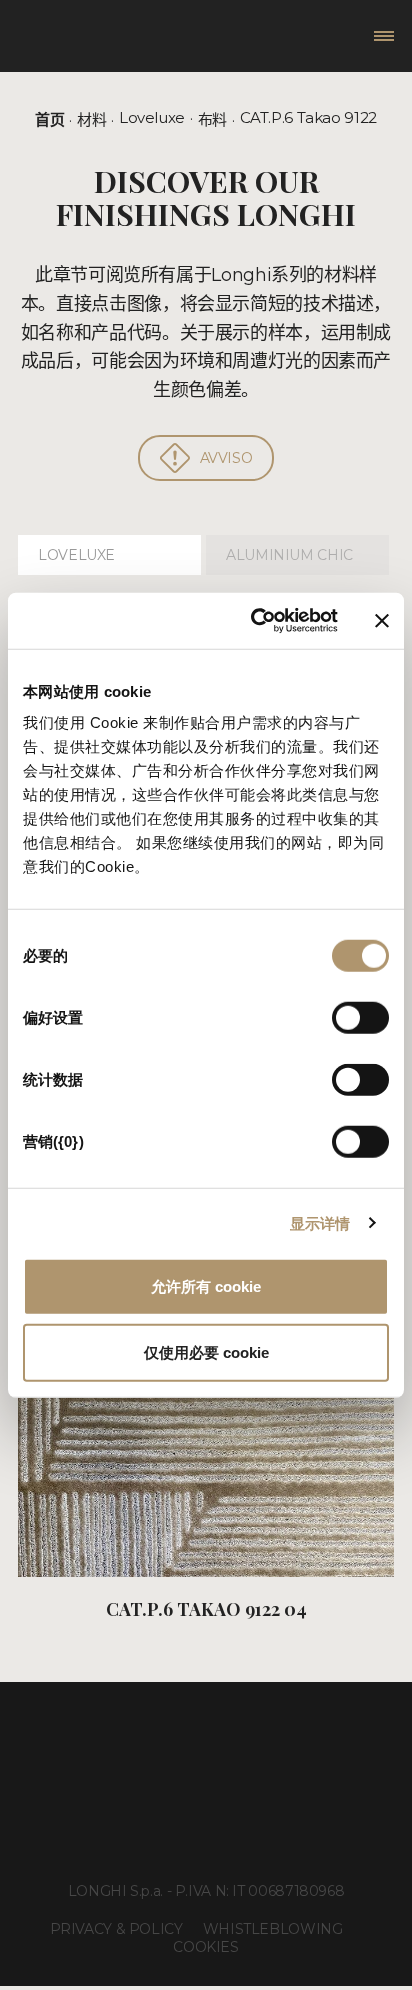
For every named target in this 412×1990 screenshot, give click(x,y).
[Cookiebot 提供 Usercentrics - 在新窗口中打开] (255, 621)
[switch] (360, 1018)
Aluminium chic (289, 555)
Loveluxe (152, 117)
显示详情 (320, 1222)
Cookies (205, 1947)
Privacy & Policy (116, 1929)
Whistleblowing (273, 1929)
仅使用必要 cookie (206, 1351)
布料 (212, 119)
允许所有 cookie (206, 1286)
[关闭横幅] (382, 621)
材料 (91, 119)
